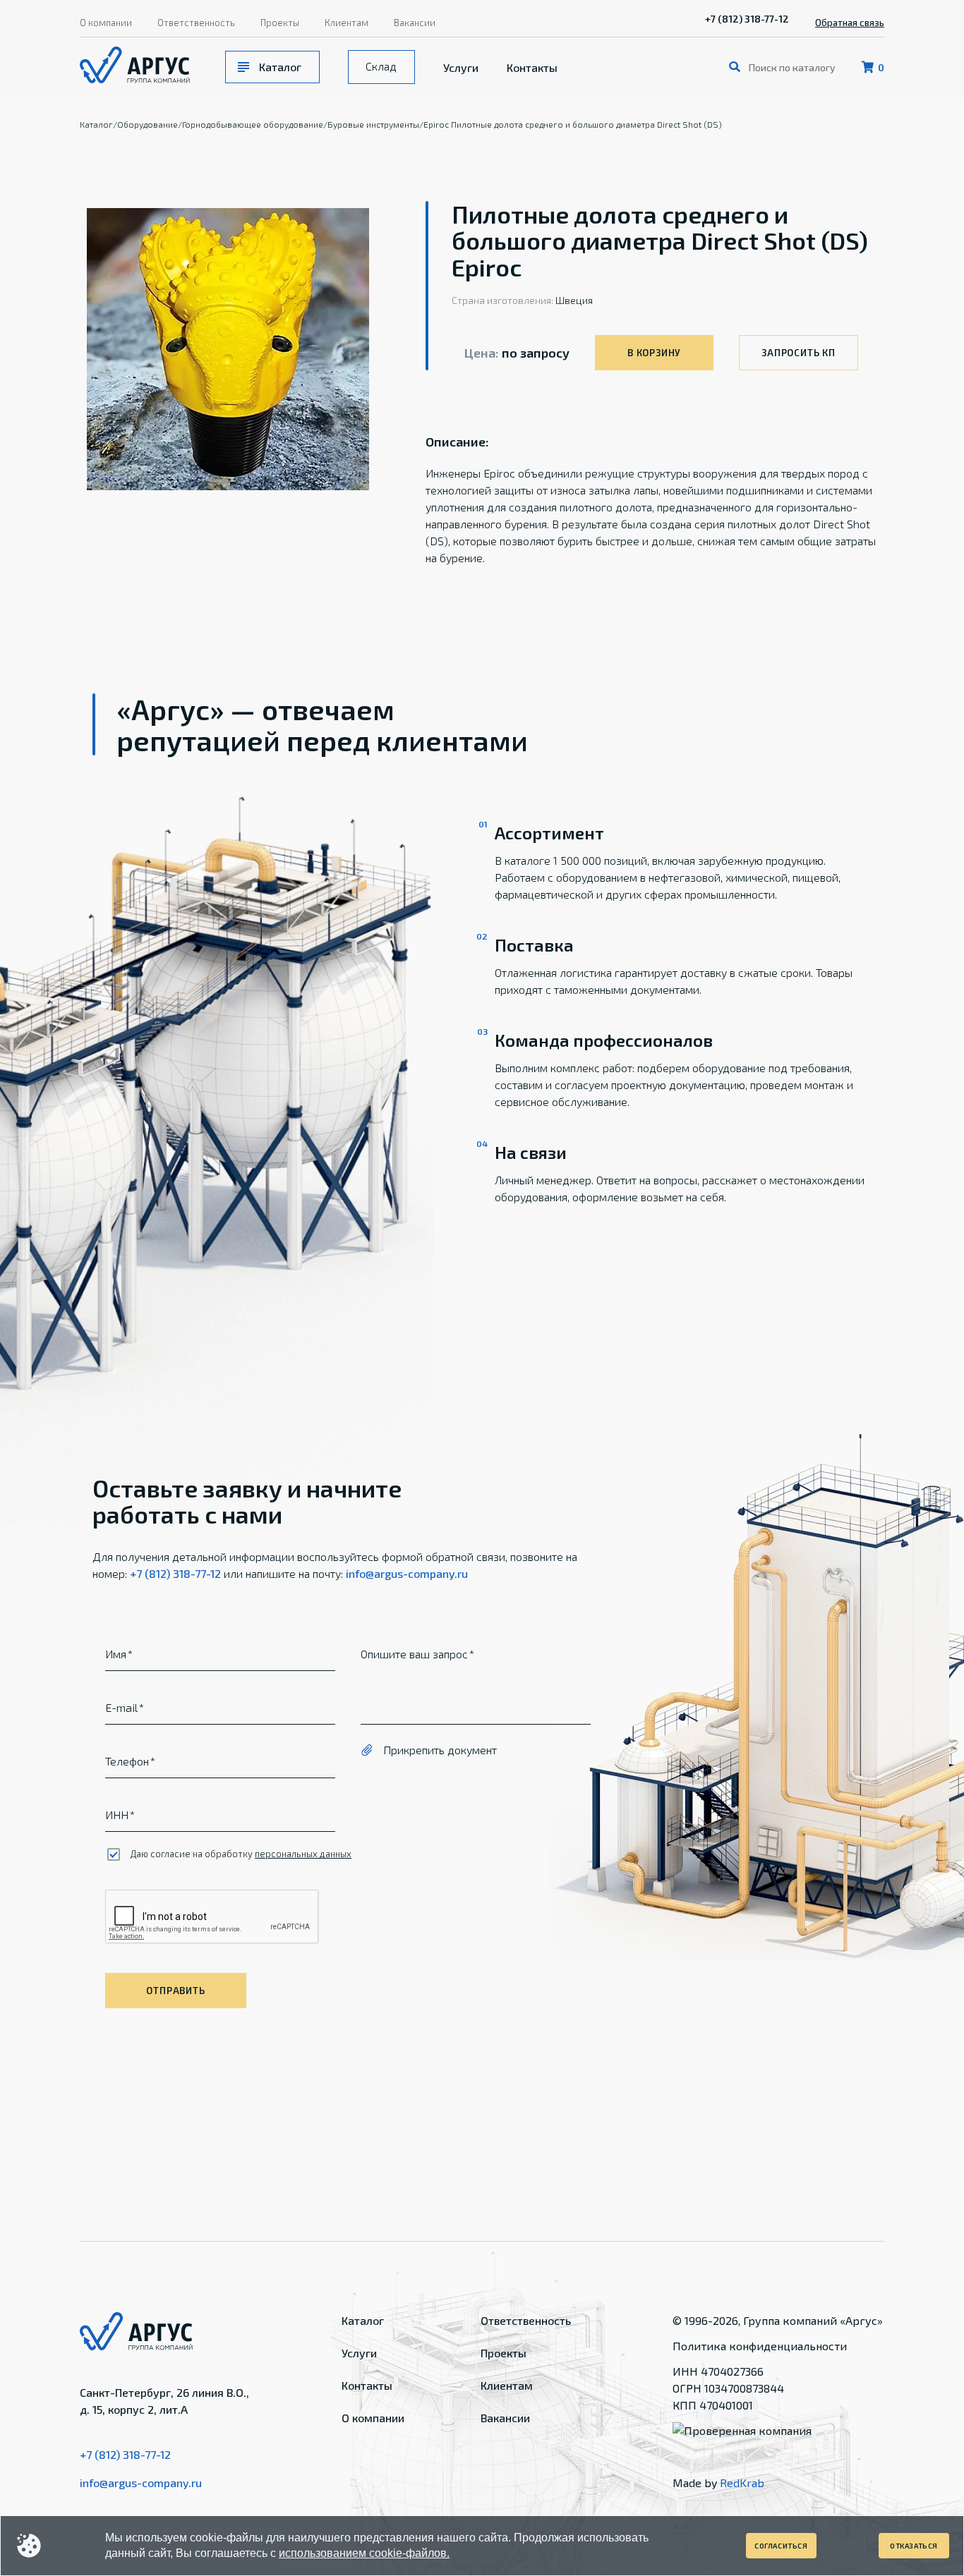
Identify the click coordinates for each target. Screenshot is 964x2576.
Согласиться (781, 2546)
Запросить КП (798, 353)
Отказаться (914, 2546)
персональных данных (303, 1854)
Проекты (280, 23)
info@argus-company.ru (407, 1573)
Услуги (461, 67)
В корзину (654, 353)
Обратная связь (850, 23)
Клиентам (347, 23)
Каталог (280, 67)
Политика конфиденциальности (760, 2346)
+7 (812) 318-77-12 (747, 19)
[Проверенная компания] (742, 2430)
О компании (106, 23)
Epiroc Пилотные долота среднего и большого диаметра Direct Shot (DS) (573, 124)
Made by (718, 2483)
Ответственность (196, 23)
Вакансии (415, 23)
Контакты (532, 67)
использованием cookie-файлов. (364, 2553)
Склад (381, 66)
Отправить (175, 1991)
